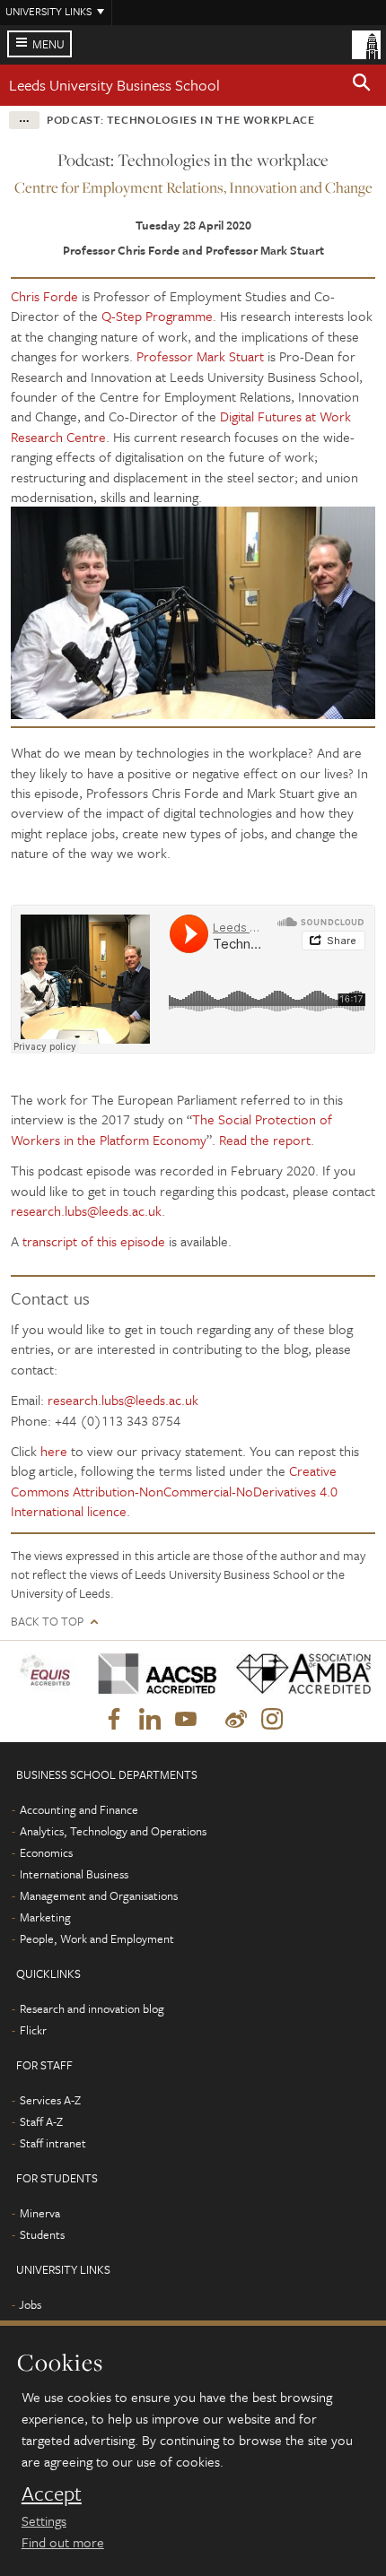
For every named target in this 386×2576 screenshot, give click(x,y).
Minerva (40, 2213)
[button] (362, 85)
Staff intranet (53, 2143)
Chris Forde (44, 296)
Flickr (33, 2030)
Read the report (265, 1140)
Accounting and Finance (79, 1809)
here (54, 1451)
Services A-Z (50, 2100)
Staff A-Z (41, 2121)
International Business (74, 1874)
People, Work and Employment (97, 1939)
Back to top (47, 1622)
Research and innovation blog (92, 2008)
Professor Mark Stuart (200, 356)
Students (42, 2234)
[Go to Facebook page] (114, 1720)
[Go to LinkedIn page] (150, 1720)
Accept (52, 2494)
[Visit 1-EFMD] (48, 1674)
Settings (44, 2520)
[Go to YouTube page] (186, 1720)
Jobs (30, 2304)
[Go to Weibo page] (236, 1720)
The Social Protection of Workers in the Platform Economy (171, 1129)
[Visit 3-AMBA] (298, 1674)
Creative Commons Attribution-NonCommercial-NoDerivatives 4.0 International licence (174, 1491)
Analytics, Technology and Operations (113, 1831)
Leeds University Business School (114, 85)
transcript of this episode (94, 1241)
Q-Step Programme (157, 316)
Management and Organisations (99, 1895)
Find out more (63, 2542)
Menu (48, 44)
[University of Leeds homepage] (366, 43)
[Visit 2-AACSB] (153, 1674)
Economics (46, 1852)
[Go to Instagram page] (272, 1720)
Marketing (45, 1917)
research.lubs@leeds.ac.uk (86, 1210)
